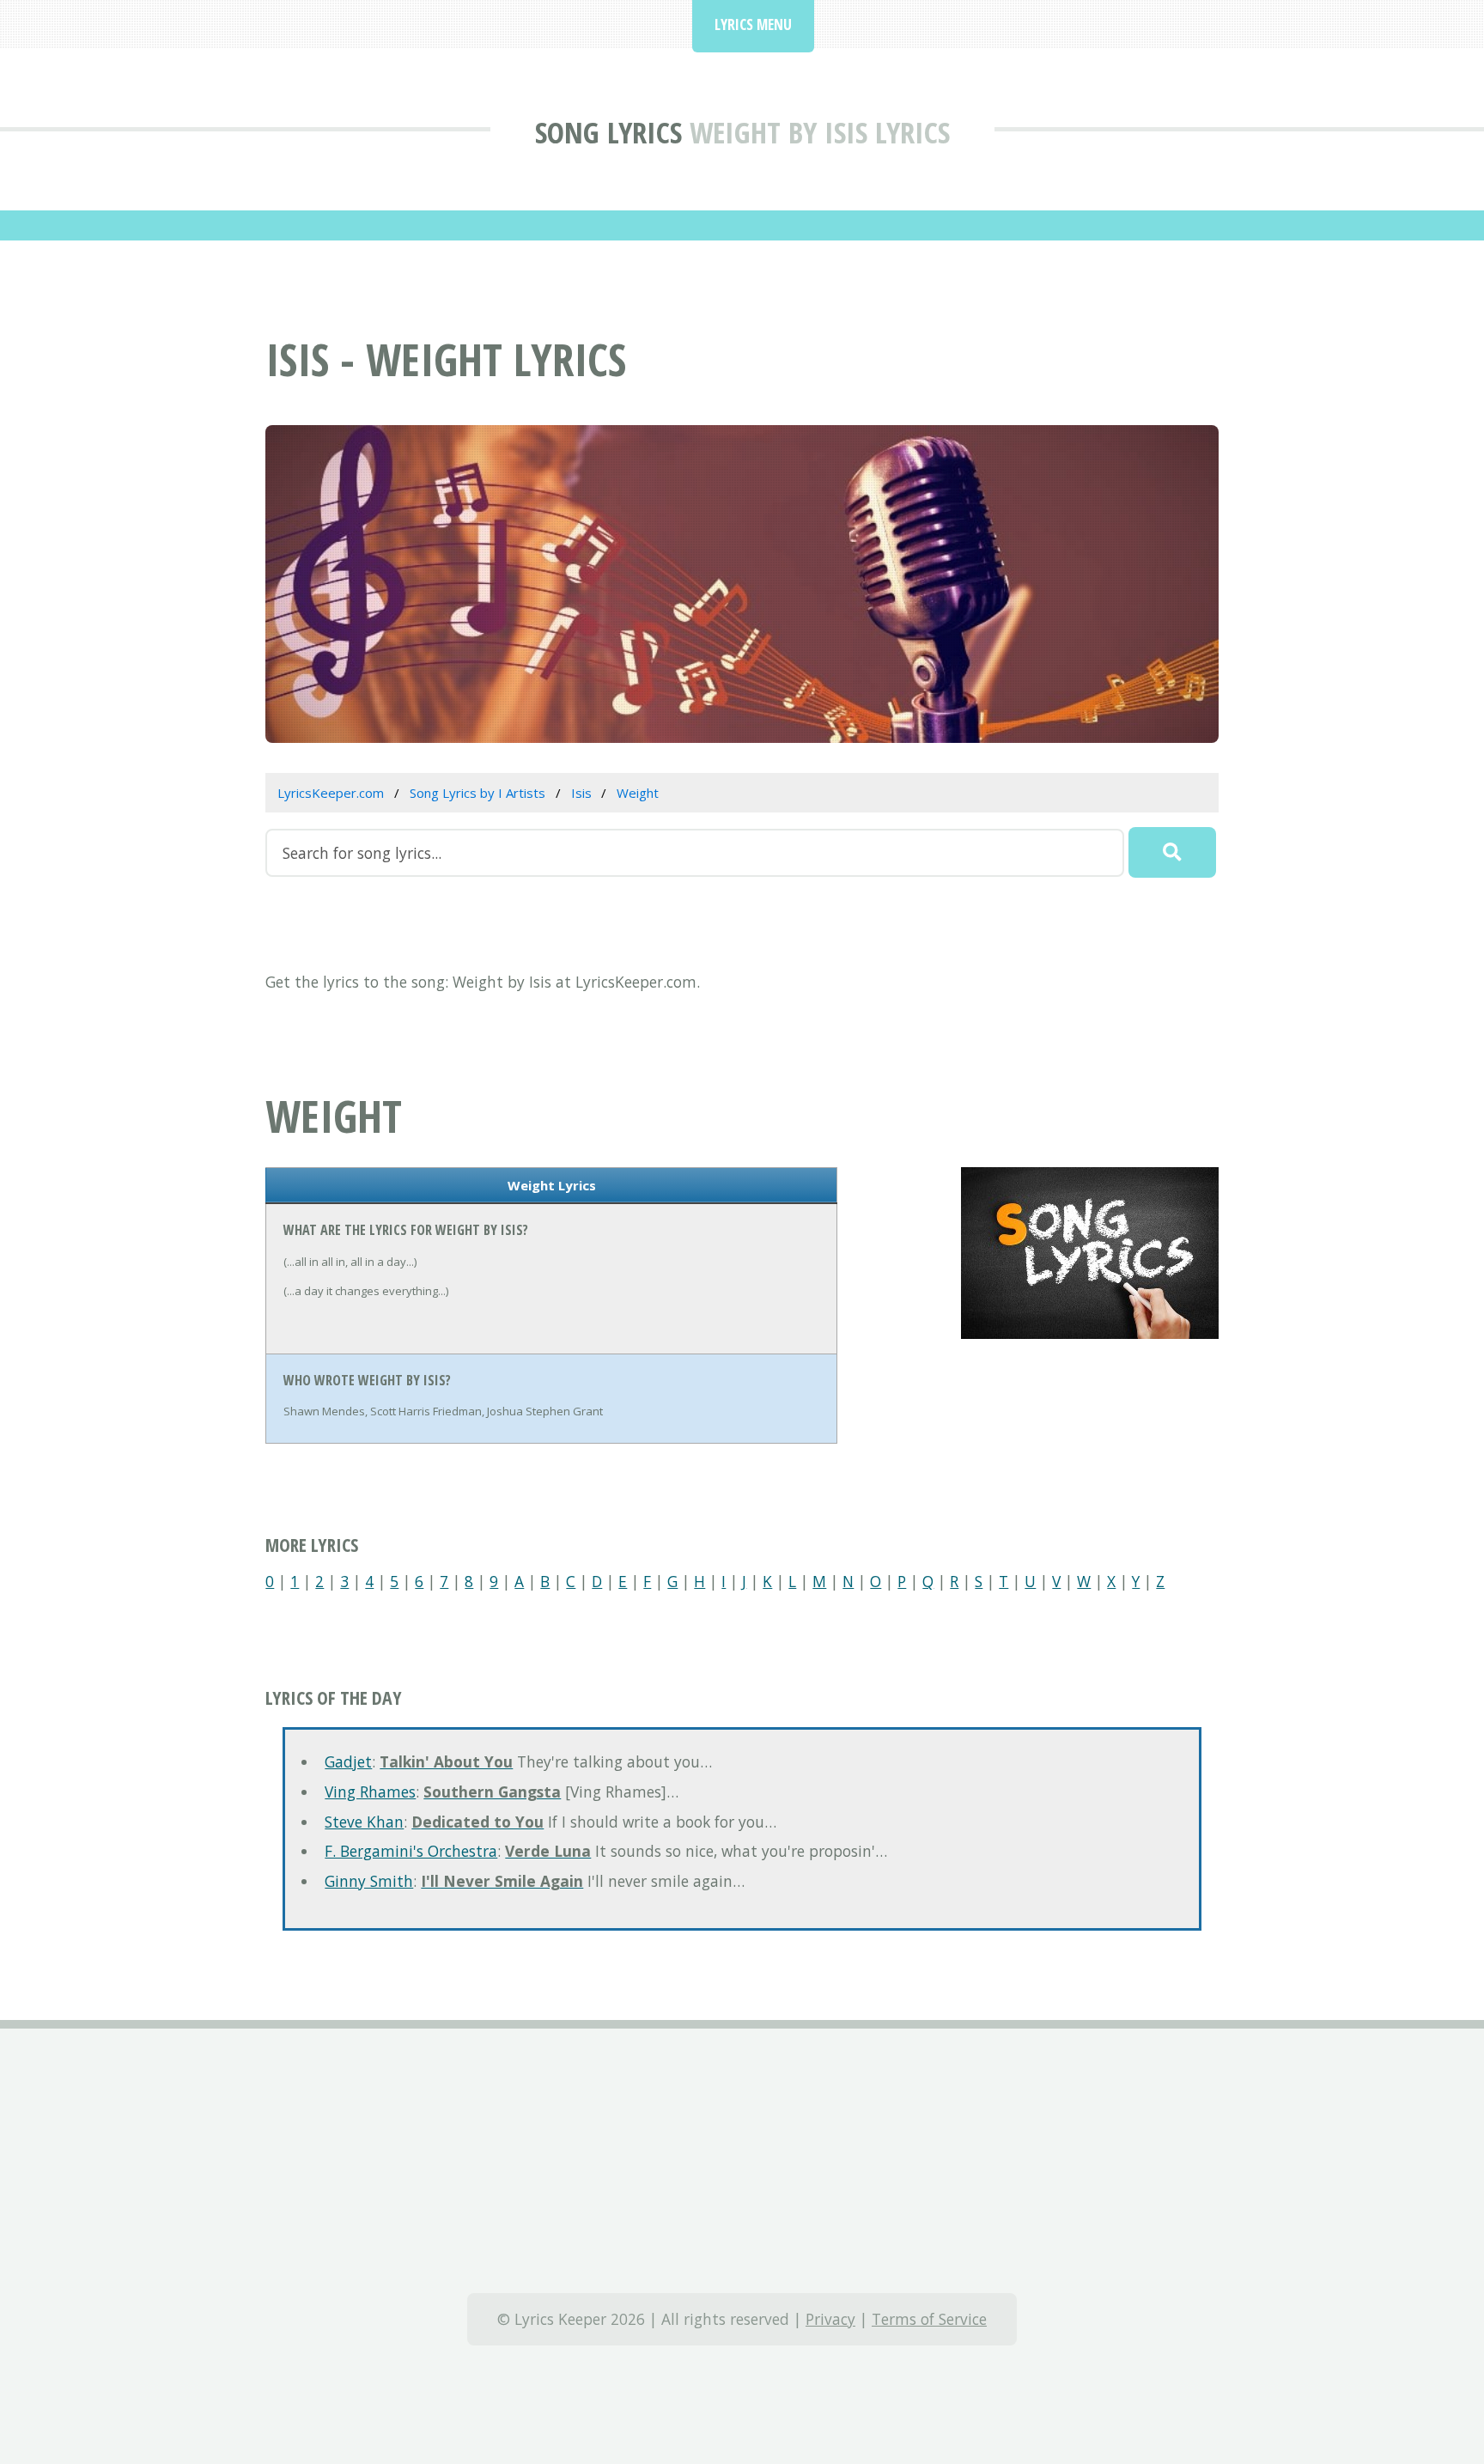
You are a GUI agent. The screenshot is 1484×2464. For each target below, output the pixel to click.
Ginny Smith (369, 1881)
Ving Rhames (370, 1792)
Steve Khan (364, 1822)
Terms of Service (929, 2319)
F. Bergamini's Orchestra (411, 1851)
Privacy (830, 2319)
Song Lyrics (608, 132)
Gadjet (348, 1761)
